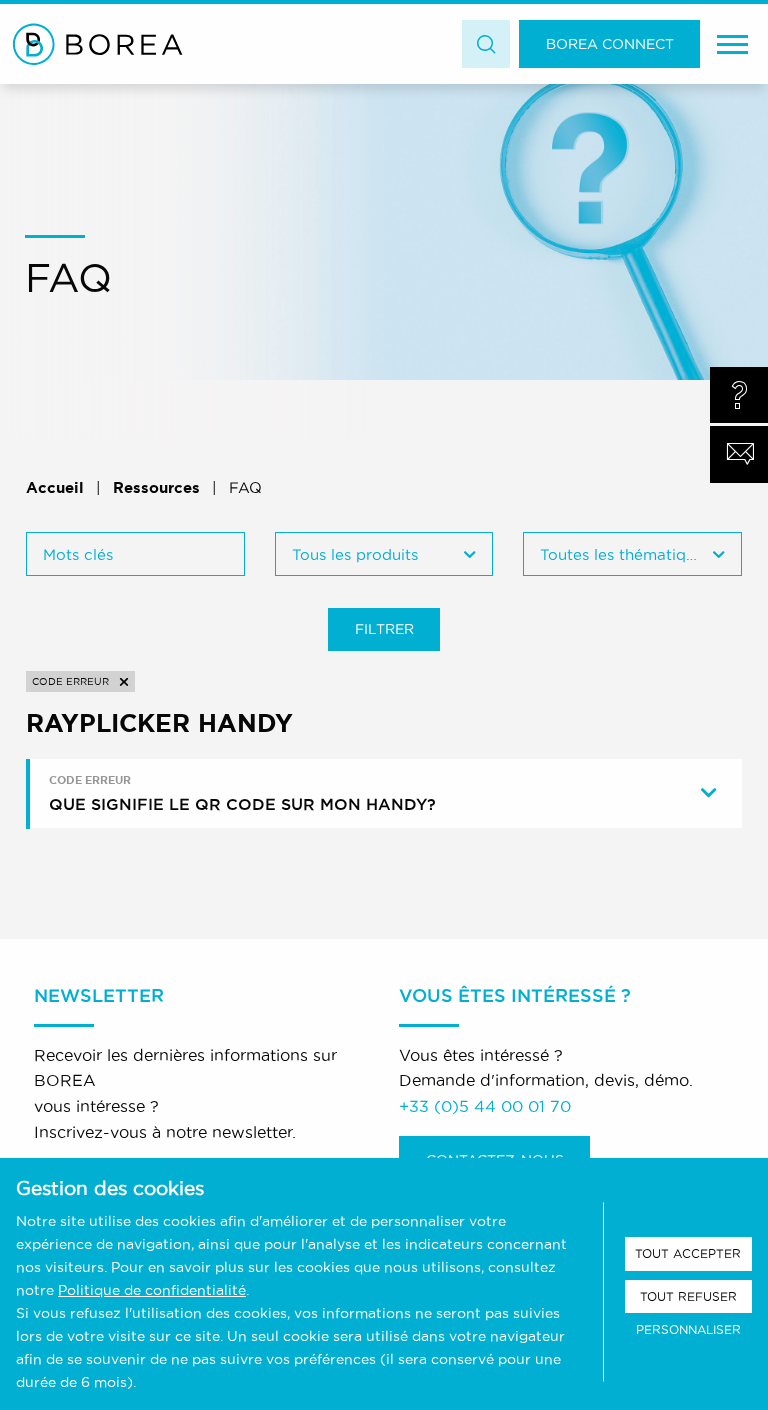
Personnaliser (688, 1329)
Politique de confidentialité (152, 1290)
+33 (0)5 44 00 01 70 (485, 1106)
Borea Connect (610, 44)
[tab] (386, 794)
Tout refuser (688, 1296)
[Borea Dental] (98, 44)
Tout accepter (688, 1253)
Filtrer (384, 629)
